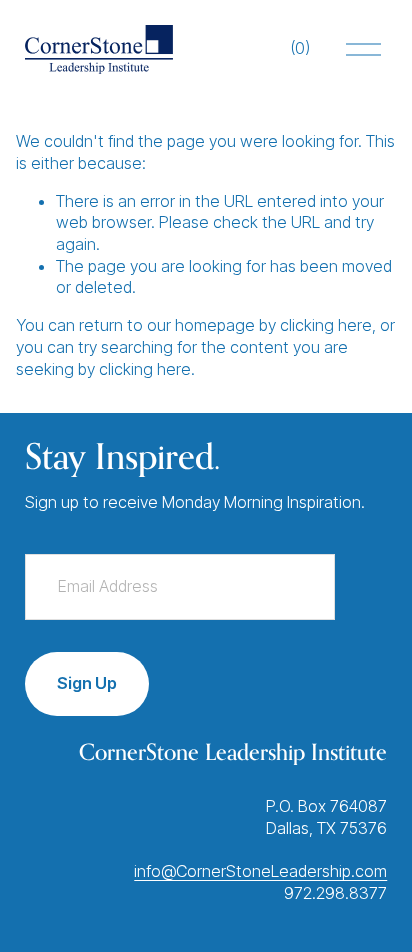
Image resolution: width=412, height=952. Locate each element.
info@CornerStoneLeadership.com (260, 871)
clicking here (326, 325)
